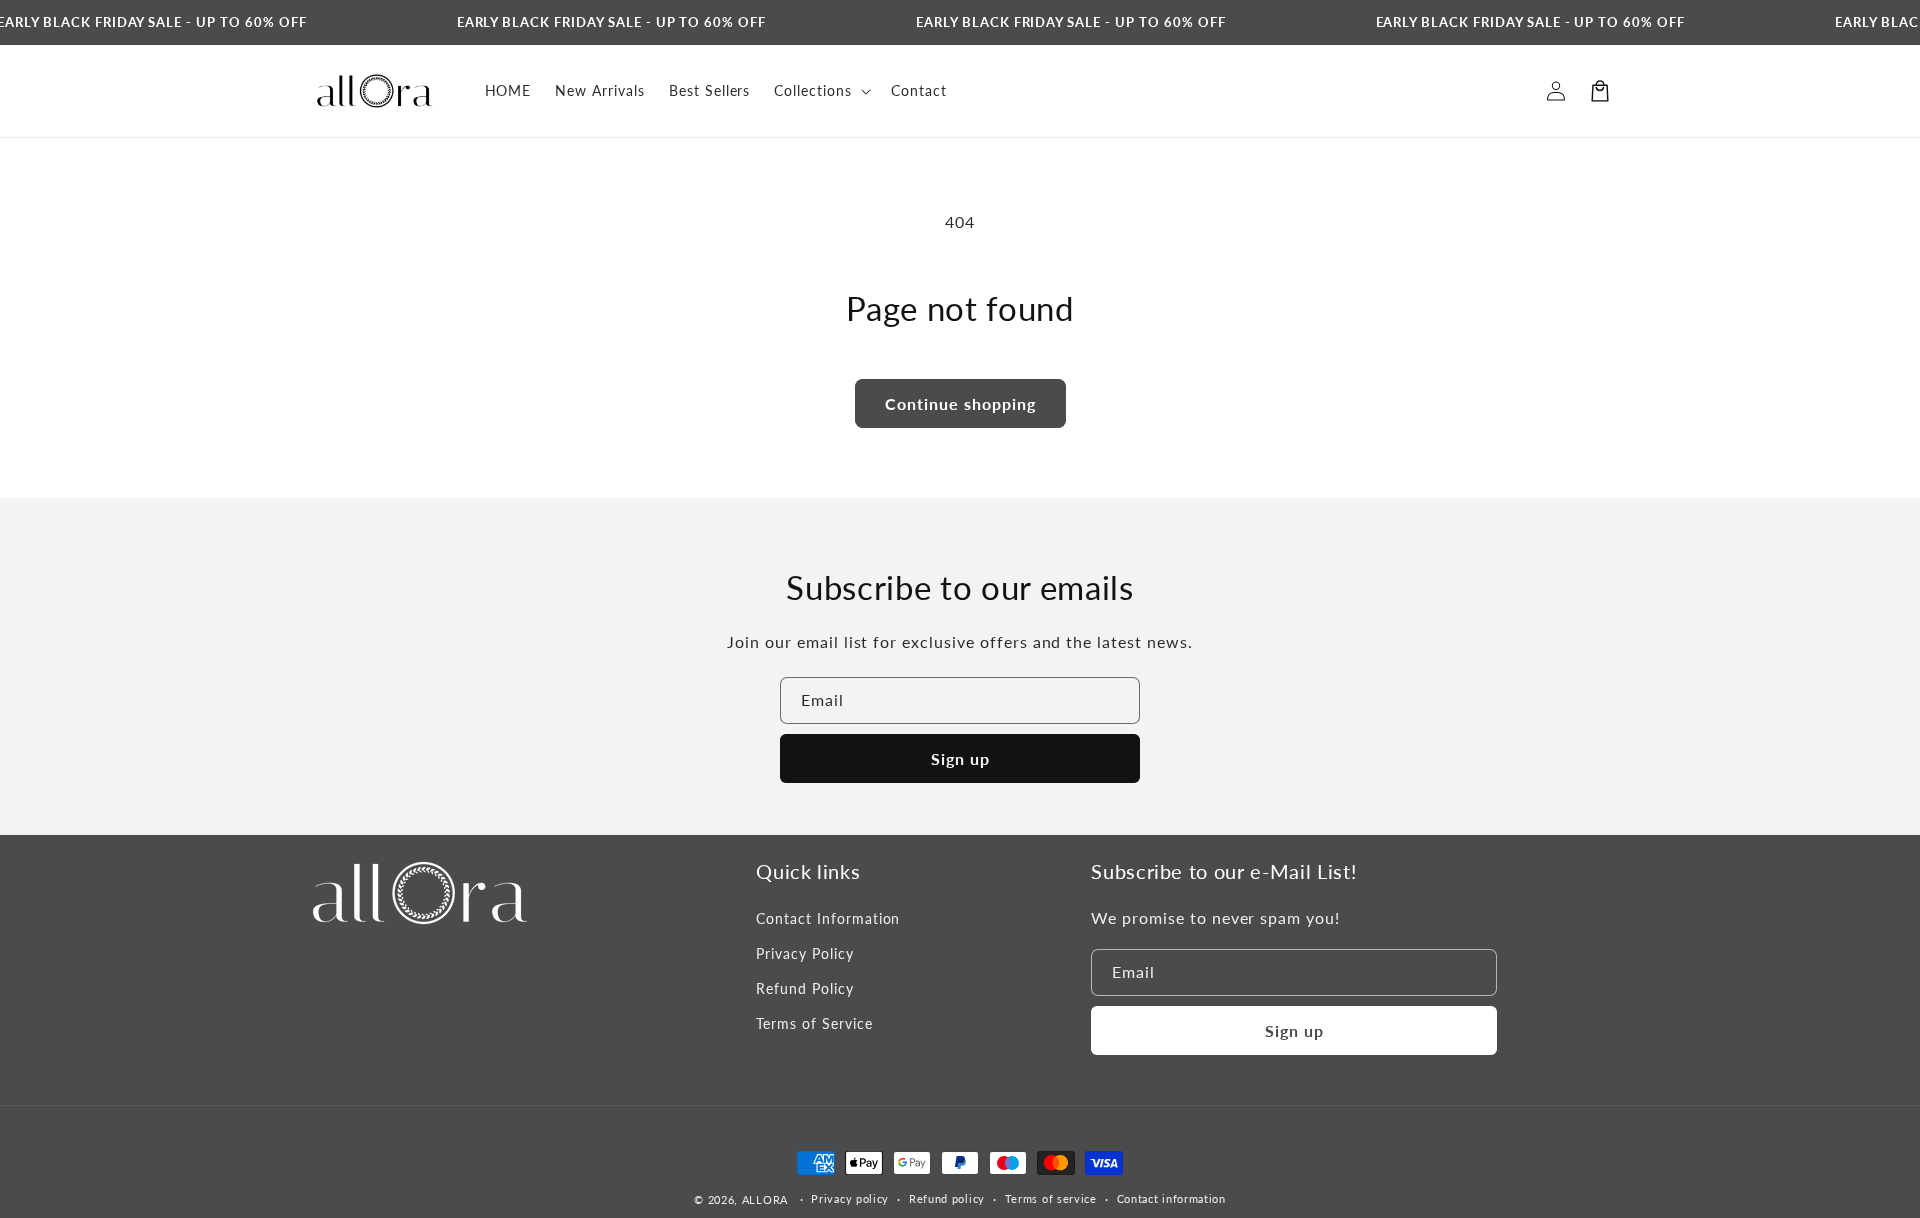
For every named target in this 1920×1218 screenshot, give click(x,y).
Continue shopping (960, 403)
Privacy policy (850, 1198)
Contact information (1171, 1198)
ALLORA (765, 1199)
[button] (1600, 91)
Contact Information (828, 918)
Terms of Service (814, 1023)
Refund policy (947, 1198)
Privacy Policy (804, 953)
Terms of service (1051, 1198)
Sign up (960, 758)
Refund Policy (804, 988)
